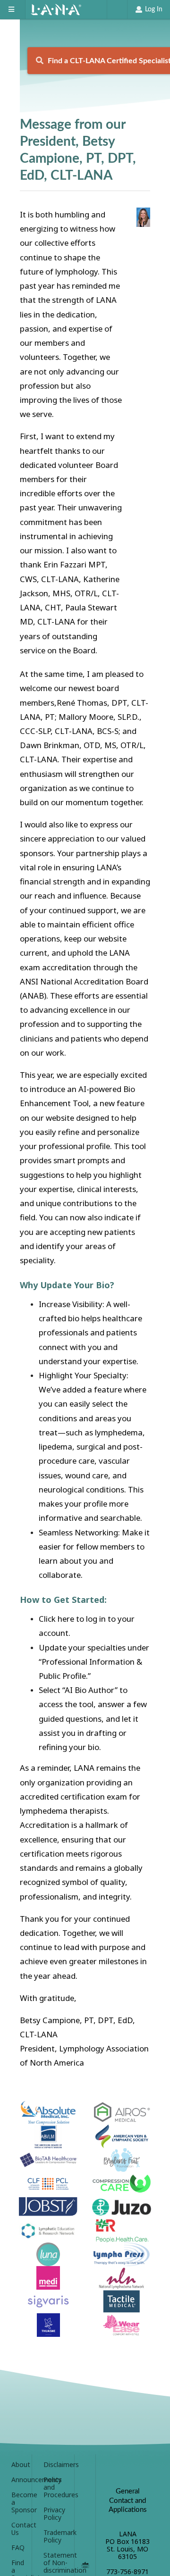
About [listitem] (18, 2465)
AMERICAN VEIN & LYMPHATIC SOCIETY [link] (122, 2136)
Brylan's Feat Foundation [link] (122, 2160)
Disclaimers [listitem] (56, 2465)
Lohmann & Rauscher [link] (122, 2231)
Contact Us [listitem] (18, 2529)
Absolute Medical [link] (48, 2113)
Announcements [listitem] (18, 2480)
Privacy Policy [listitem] (54, 2513)
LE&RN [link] (48, 2231)
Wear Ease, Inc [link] (122, 2325)
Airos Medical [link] (122, 2113)
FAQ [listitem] (18, 2547)
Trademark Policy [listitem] (56, 2536)
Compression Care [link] (122, 2184)
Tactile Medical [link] (122, 2301)
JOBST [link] (48, 2207)
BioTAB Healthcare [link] (48, 2160)
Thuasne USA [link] (48, 2325)
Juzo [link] (122, 2207)
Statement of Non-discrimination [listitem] (56, 2563)
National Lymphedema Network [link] (122, 2278)
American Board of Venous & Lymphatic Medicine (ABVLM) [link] (48, 2136)
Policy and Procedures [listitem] (56, 2487)
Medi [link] (48, 2278)
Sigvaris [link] (48, 2301)
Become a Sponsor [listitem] (18, 2502)
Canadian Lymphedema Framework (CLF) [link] (48, 2184)
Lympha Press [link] (122, 2254)
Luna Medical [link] (48, 2254)
